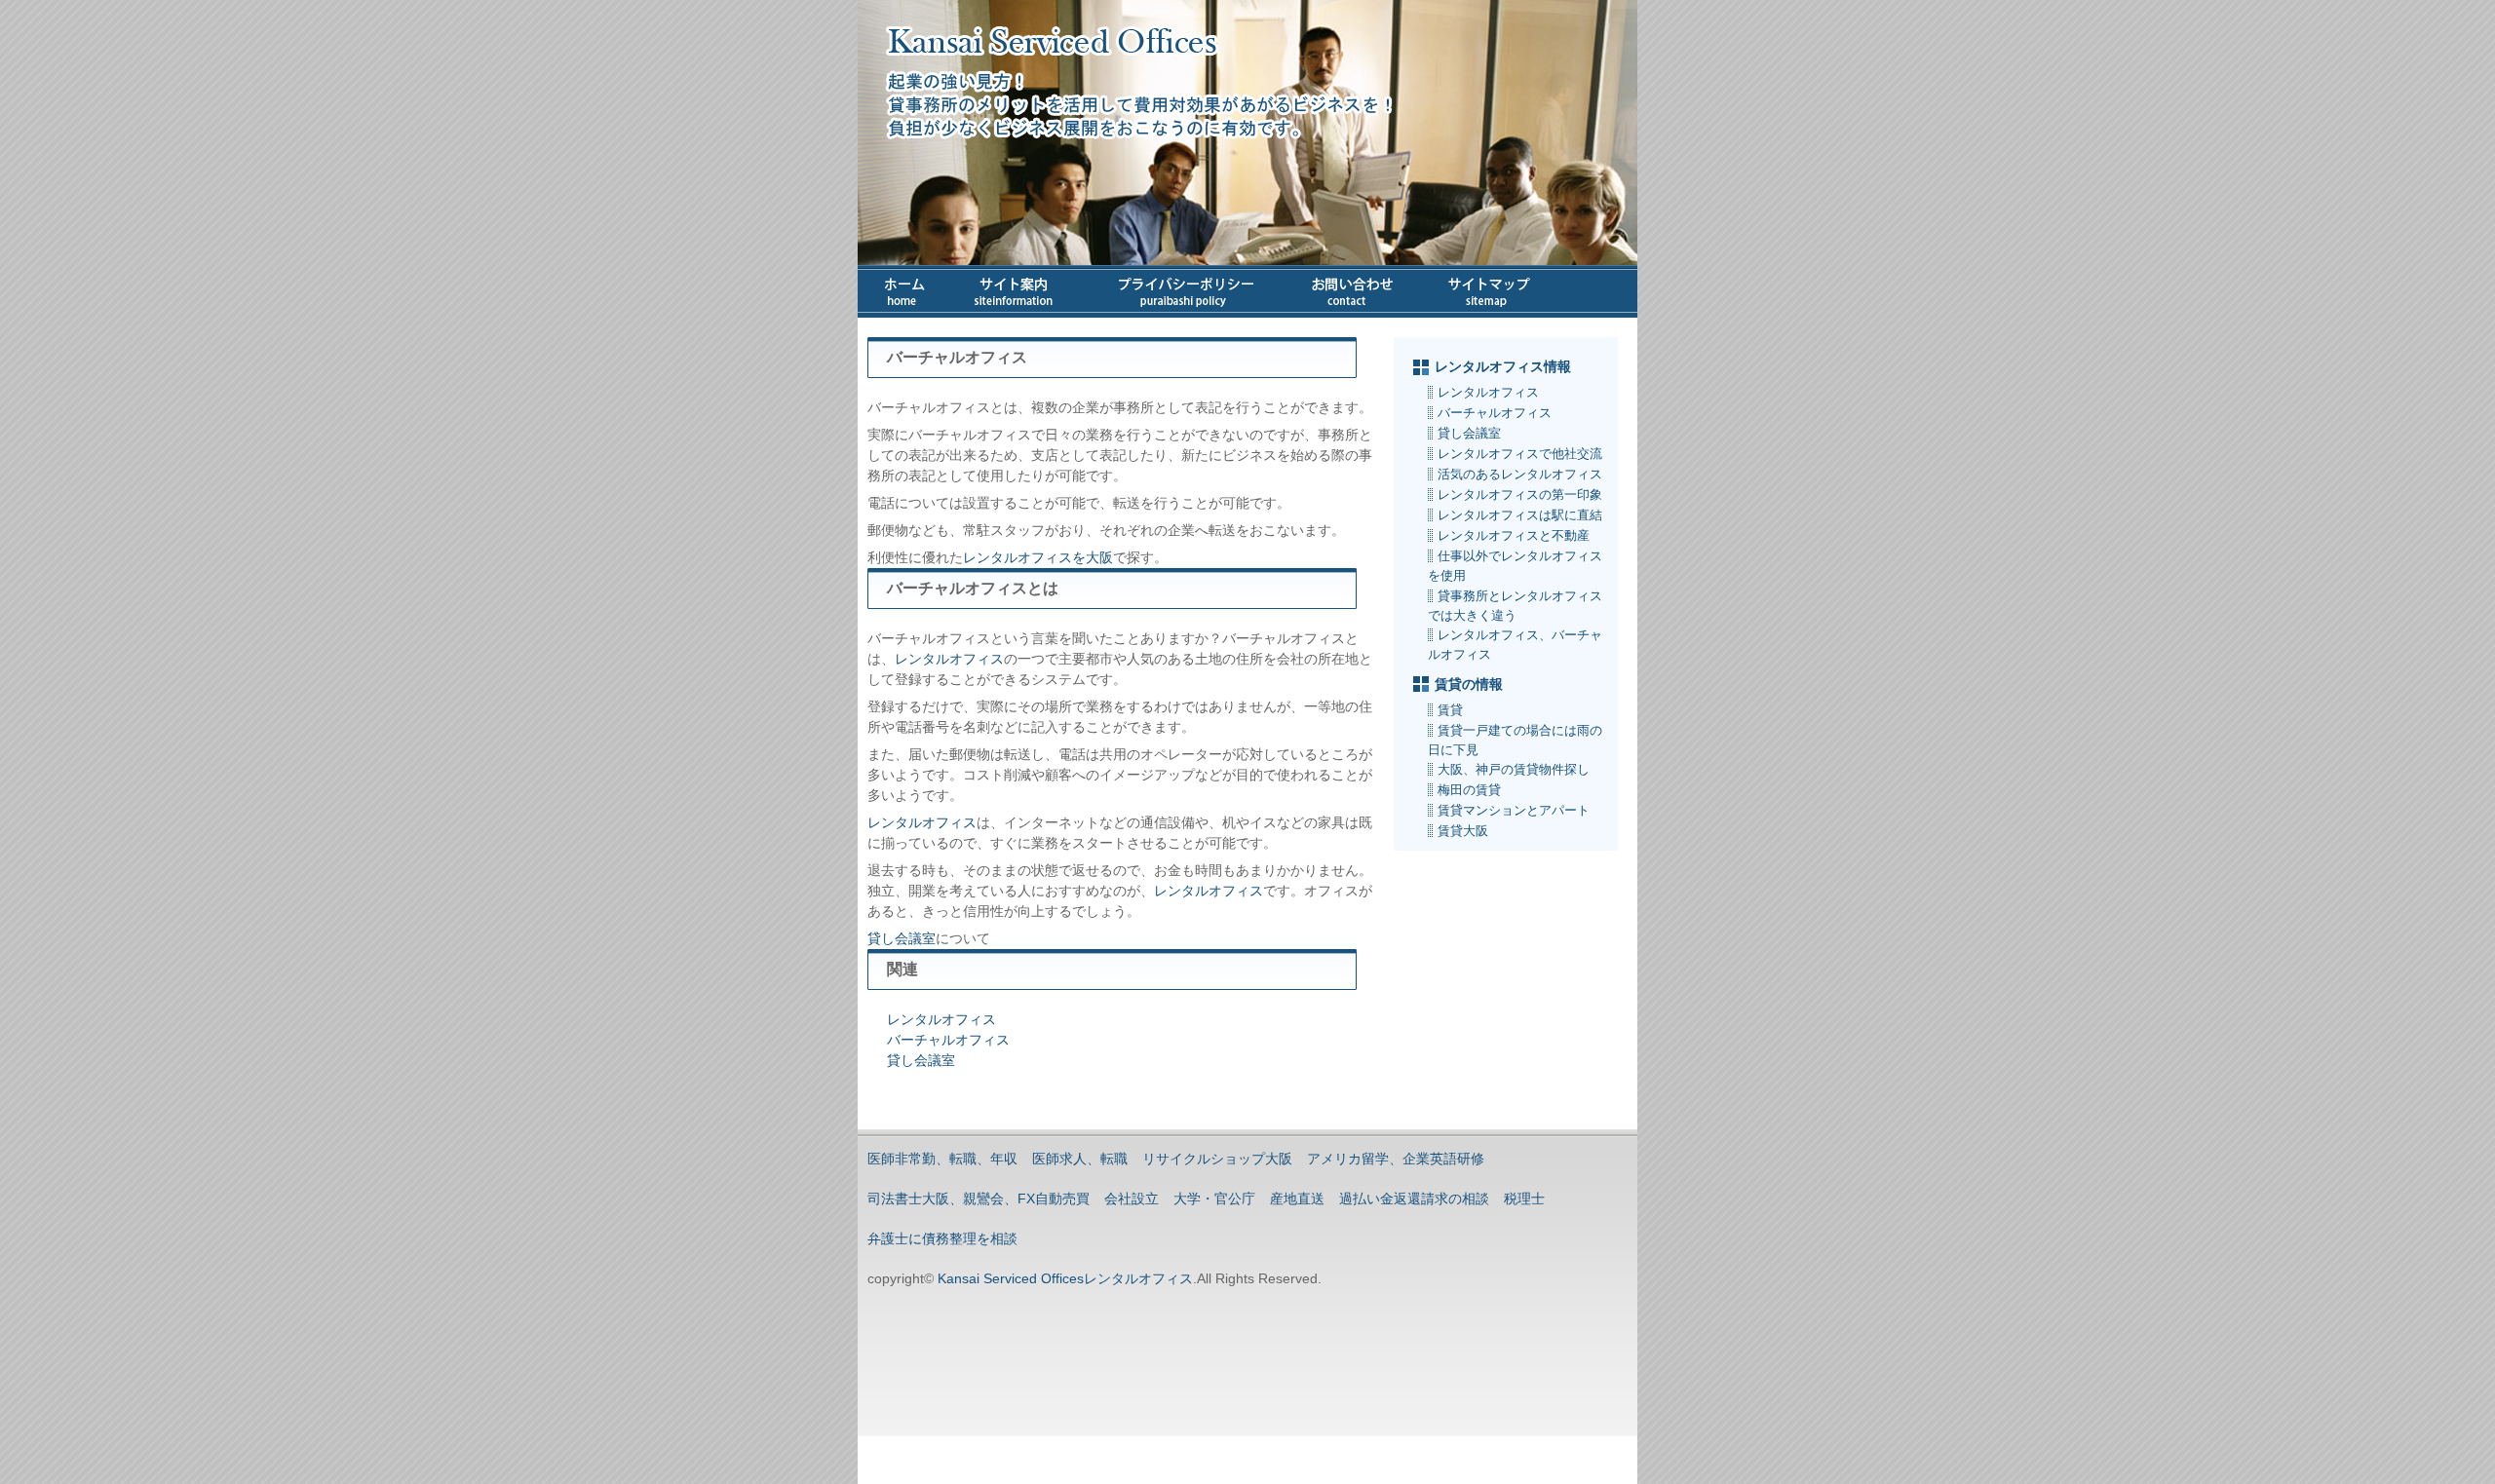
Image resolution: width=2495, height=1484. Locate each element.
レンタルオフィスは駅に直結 (1520, 515)
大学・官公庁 (1214, 1199)
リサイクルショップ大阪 (1217, 1159)
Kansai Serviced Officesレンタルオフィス (1063, 1278)
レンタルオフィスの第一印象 (1520, 495)
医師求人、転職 (1080, 1159)
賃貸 (1450, 710)
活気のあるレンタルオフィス (1520, 474)
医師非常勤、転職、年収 (942, 1159)
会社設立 (1132, 1199)
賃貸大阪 (1463, 831)
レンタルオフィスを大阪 (1038, 557)
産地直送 (1297, 1199)
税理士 (1524, 1199)
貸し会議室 (902, 938)
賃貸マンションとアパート (1514, 810)
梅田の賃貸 (1469, 790)
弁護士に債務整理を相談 (942, 1238)
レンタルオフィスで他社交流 (1520, 454)
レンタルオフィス (949, 659)
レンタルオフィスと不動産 (1514, 535)
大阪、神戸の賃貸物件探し (1514, 769)
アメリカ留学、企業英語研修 (1396, 1159)
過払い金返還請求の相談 (1414, 1199)
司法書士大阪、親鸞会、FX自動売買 (979, 1199)
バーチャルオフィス (948, 1040)
